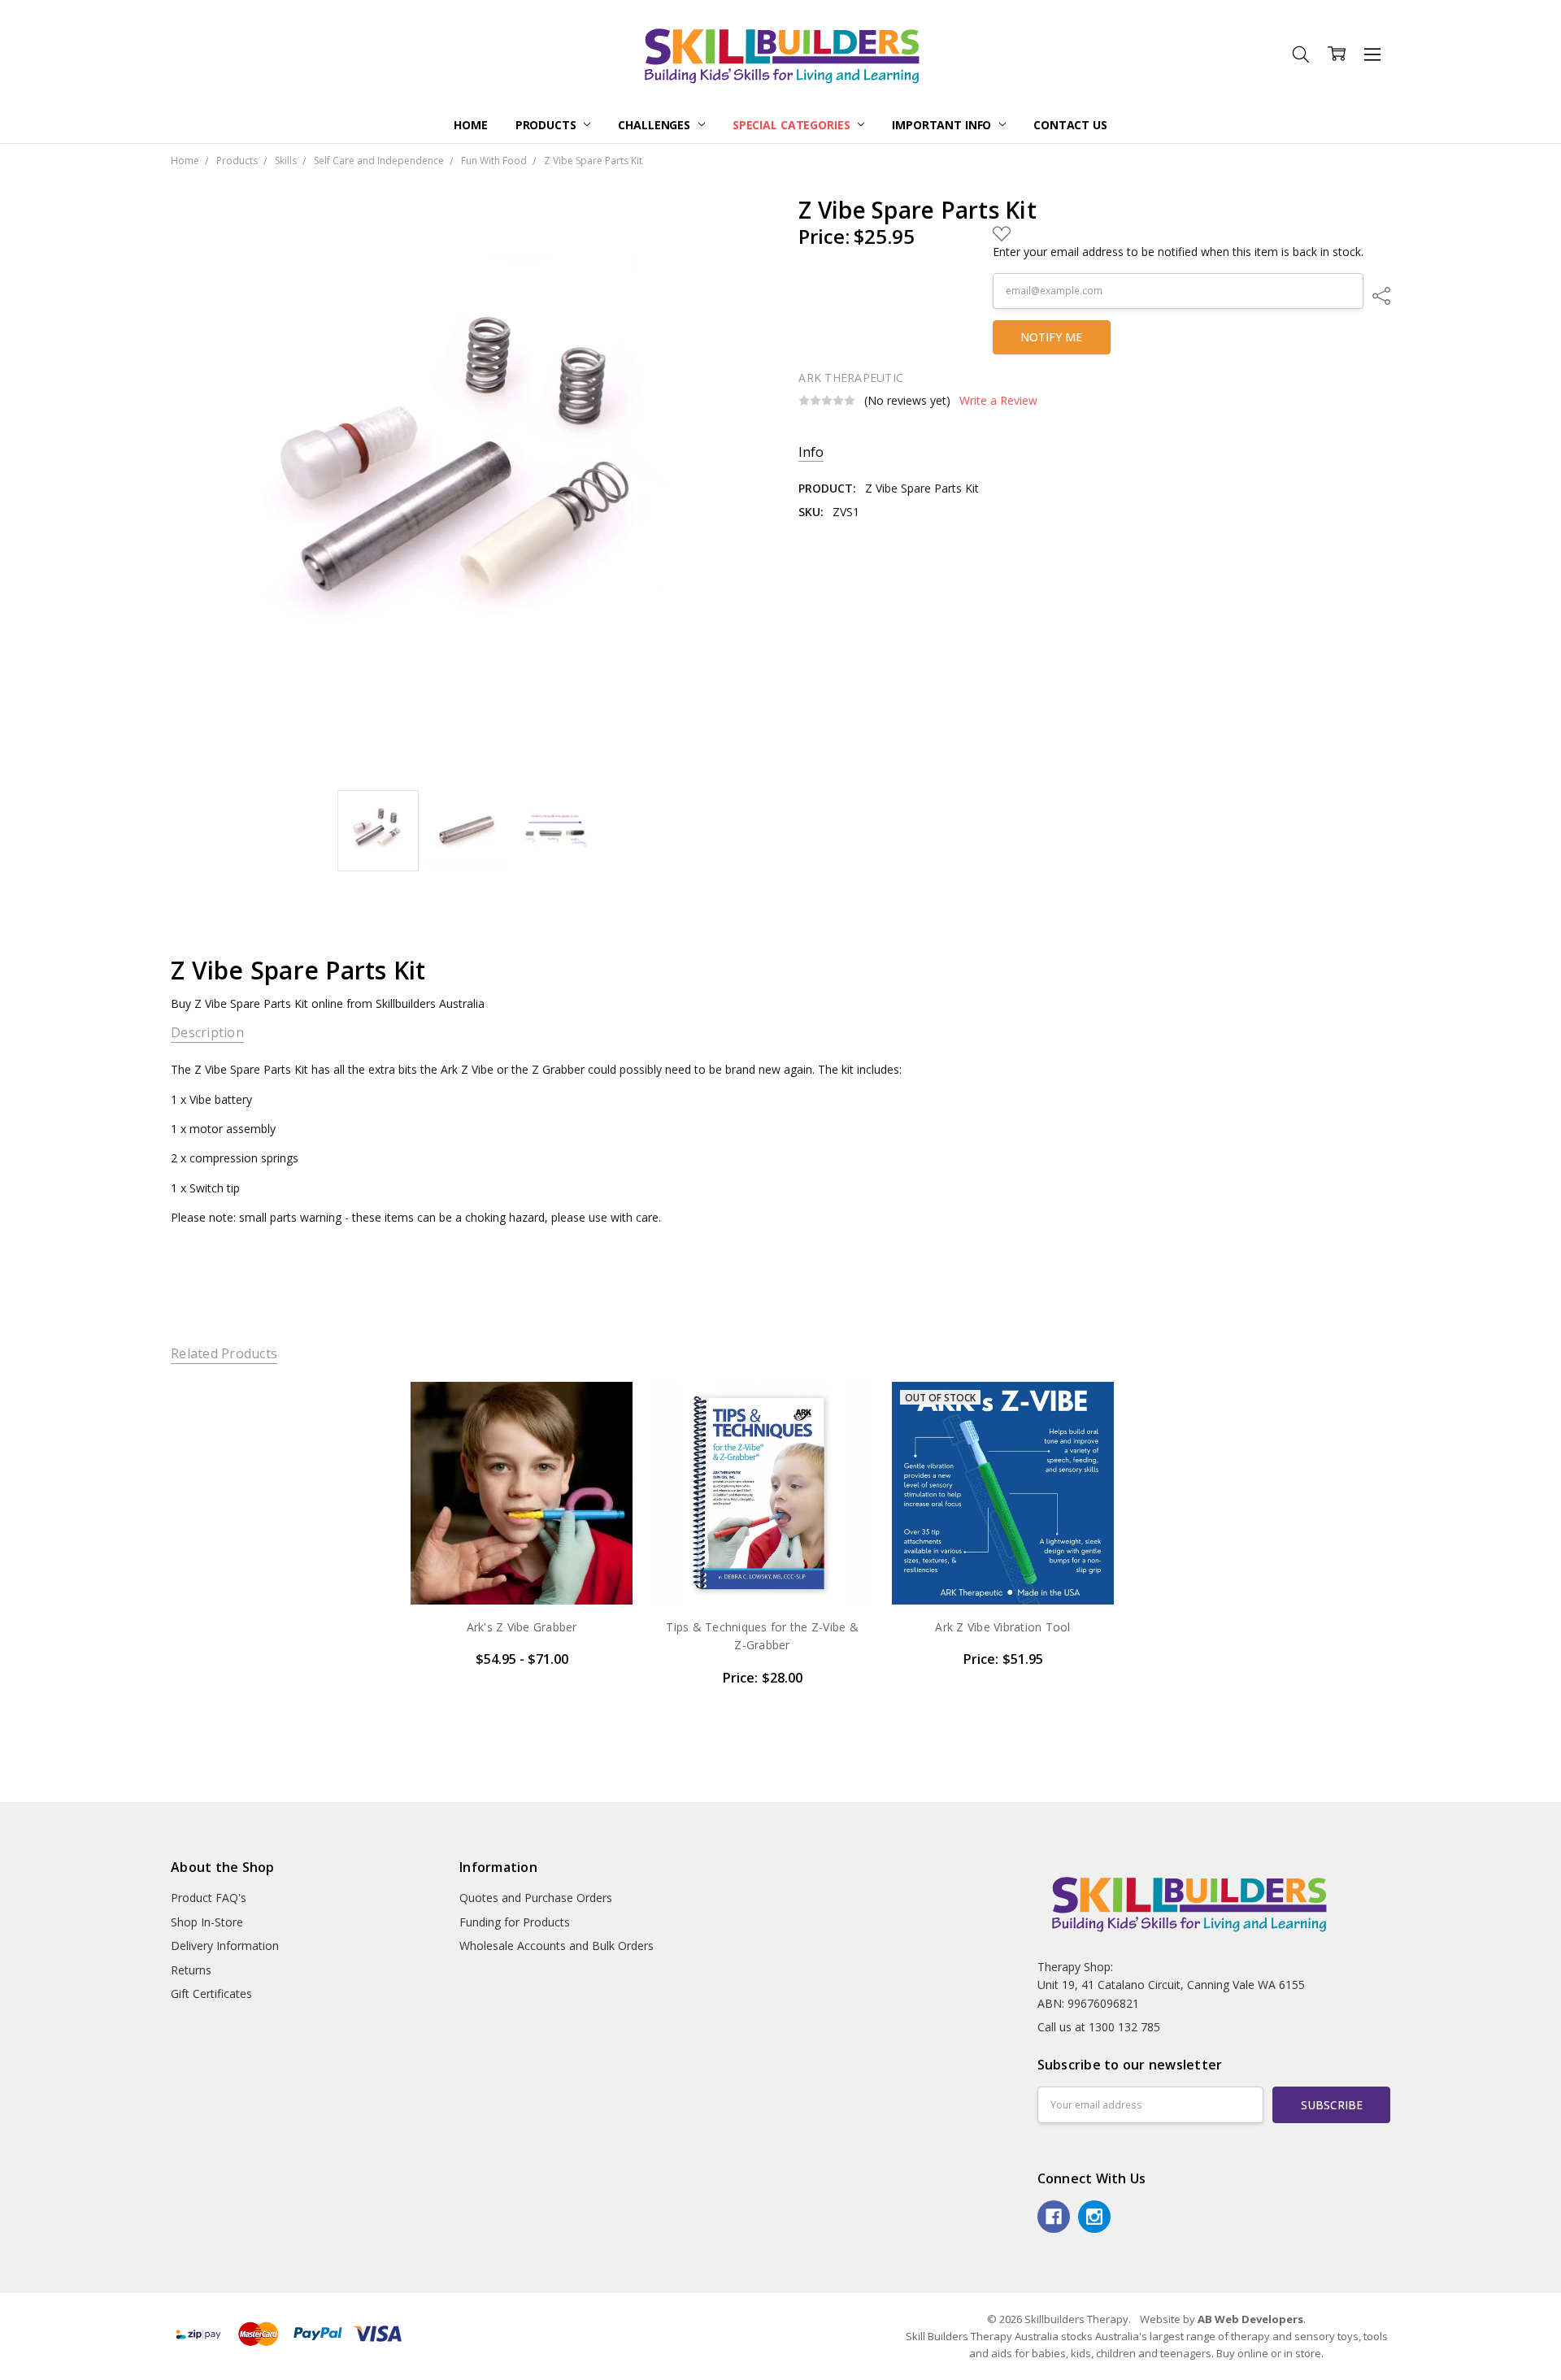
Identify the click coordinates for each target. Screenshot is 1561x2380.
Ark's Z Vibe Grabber (522, 1627)
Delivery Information (225, 1946)
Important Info (943, 125)
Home (470, 125)
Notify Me (1051, 337)
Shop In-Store (207, 1922)
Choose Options (522, 1570)
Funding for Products (515, 1922)
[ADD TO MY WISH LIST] (604, 1437)
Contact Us (1070, 125)
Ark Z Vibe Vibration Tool (1002, 1627)
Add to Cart (762, 1534)
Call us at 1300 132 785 (1099, 2027)
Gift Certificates (211, 1993)
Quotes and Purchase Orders (536, 1898)
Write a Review (998, 401)
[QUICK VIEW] (604, 1411)
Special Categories (793, 125)
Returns (191, 1970)
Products (548, 125)
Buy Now (762, 1570)
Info (811, 452)
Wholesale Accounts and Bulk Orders (557, 1946)
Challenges (655, 125)
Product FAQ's (209, 1898)
